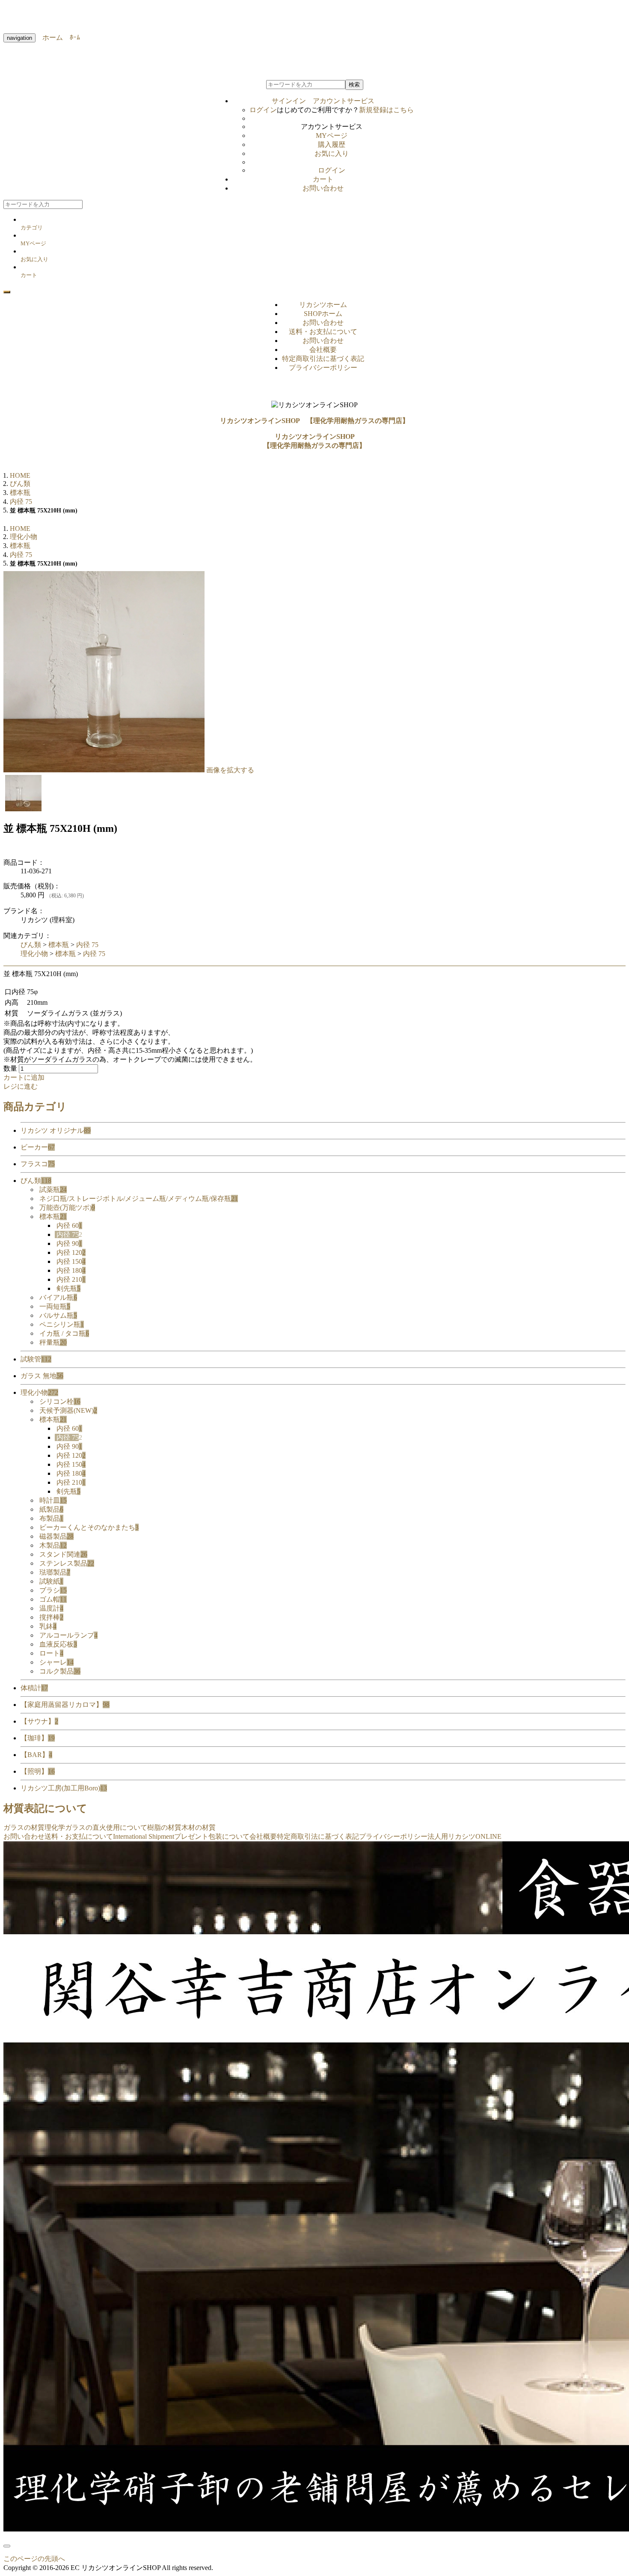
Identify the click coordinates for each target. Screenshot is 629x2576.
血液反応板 (58, 1644)
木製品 (53, 1545)
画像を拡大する (230, 770)
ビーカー (38, 1147)
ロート (51, 1653)
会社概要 (323, 350)
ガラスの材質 (24, 1827)
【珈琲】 (38, 1738)
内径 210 (71, 1279)
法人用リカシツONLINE (464, 1836)
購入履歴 (332, 144)
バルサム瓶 (58, 1315)
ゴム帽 (53, 1599)
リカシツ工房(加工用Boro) (64, 1788)
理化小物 (34, 954)
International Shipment (144, 1836)
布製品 (51, 1518)
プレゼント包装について (212, 1836)
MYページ (332, 136)
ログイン (263, 110)
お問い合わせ (323, 188)
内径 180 (71, 1270)
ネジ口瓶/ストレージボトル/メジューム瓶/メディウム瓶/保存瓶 (139, 1199)
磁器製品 (56, 1536)
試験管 (36, 1359)
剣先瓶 (68, 1288)
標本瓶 (59, 945)
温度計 (51, 1608)
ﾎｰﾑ (71, 37)
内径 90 (69, 1243)
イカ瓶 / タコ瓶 (64, 1333)
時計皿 (53, 1500)
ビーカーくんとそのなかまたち (89, 1527)
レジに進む (21, 1086)
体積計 (34, 1688)
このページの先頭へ (34, 2559)
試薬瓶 (53, 1190)
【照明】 (38, 1771)
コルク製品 (60, 1671)
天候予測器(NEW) (68, 1410)
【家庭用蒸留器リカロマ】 (65, 1705)
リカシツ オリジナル (56, 1130)
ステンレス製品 (67, 1563)
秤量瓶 (53, 1342)
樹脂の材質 (164, 1827)
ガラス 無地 (42, 1376)
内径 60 (69, 1225)
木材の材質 (199, 1827)
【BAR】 (36, 1755)
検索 (354, 85)
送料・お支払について (323, 332)
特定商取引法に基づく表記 (323, 359)
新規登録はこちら (386, 110)
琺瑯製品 (55, 1572)
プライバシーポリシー (323, 368)
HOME (20, 475)
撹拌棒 (51, 1617)
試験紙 (51, 1581)
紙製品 (51, 1509)
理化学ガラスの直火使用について (96, 1827)
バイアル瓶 (58, 1297)
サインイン (323, 101)
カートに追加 (24, 1077)
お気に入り (332, 153)
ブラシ (53, 1590)
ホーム (49, 37)
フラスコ (38, 1164)
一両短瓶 (55, 1306)
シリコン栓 (60, 1401)
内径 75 (87, 945)
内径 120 (71, 1252)
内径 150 (71, 1261)
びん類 (31, 945)
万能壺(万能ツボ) (67, 1208)
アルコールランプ (68, 1635)
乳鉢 (48, 1626)
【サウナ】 (39, 1721)
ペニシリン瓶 (62, 1324)
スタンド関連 (63, 1554)
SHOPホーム (323, 314)
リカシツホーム (323, 305)
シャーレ (56, 1662)
